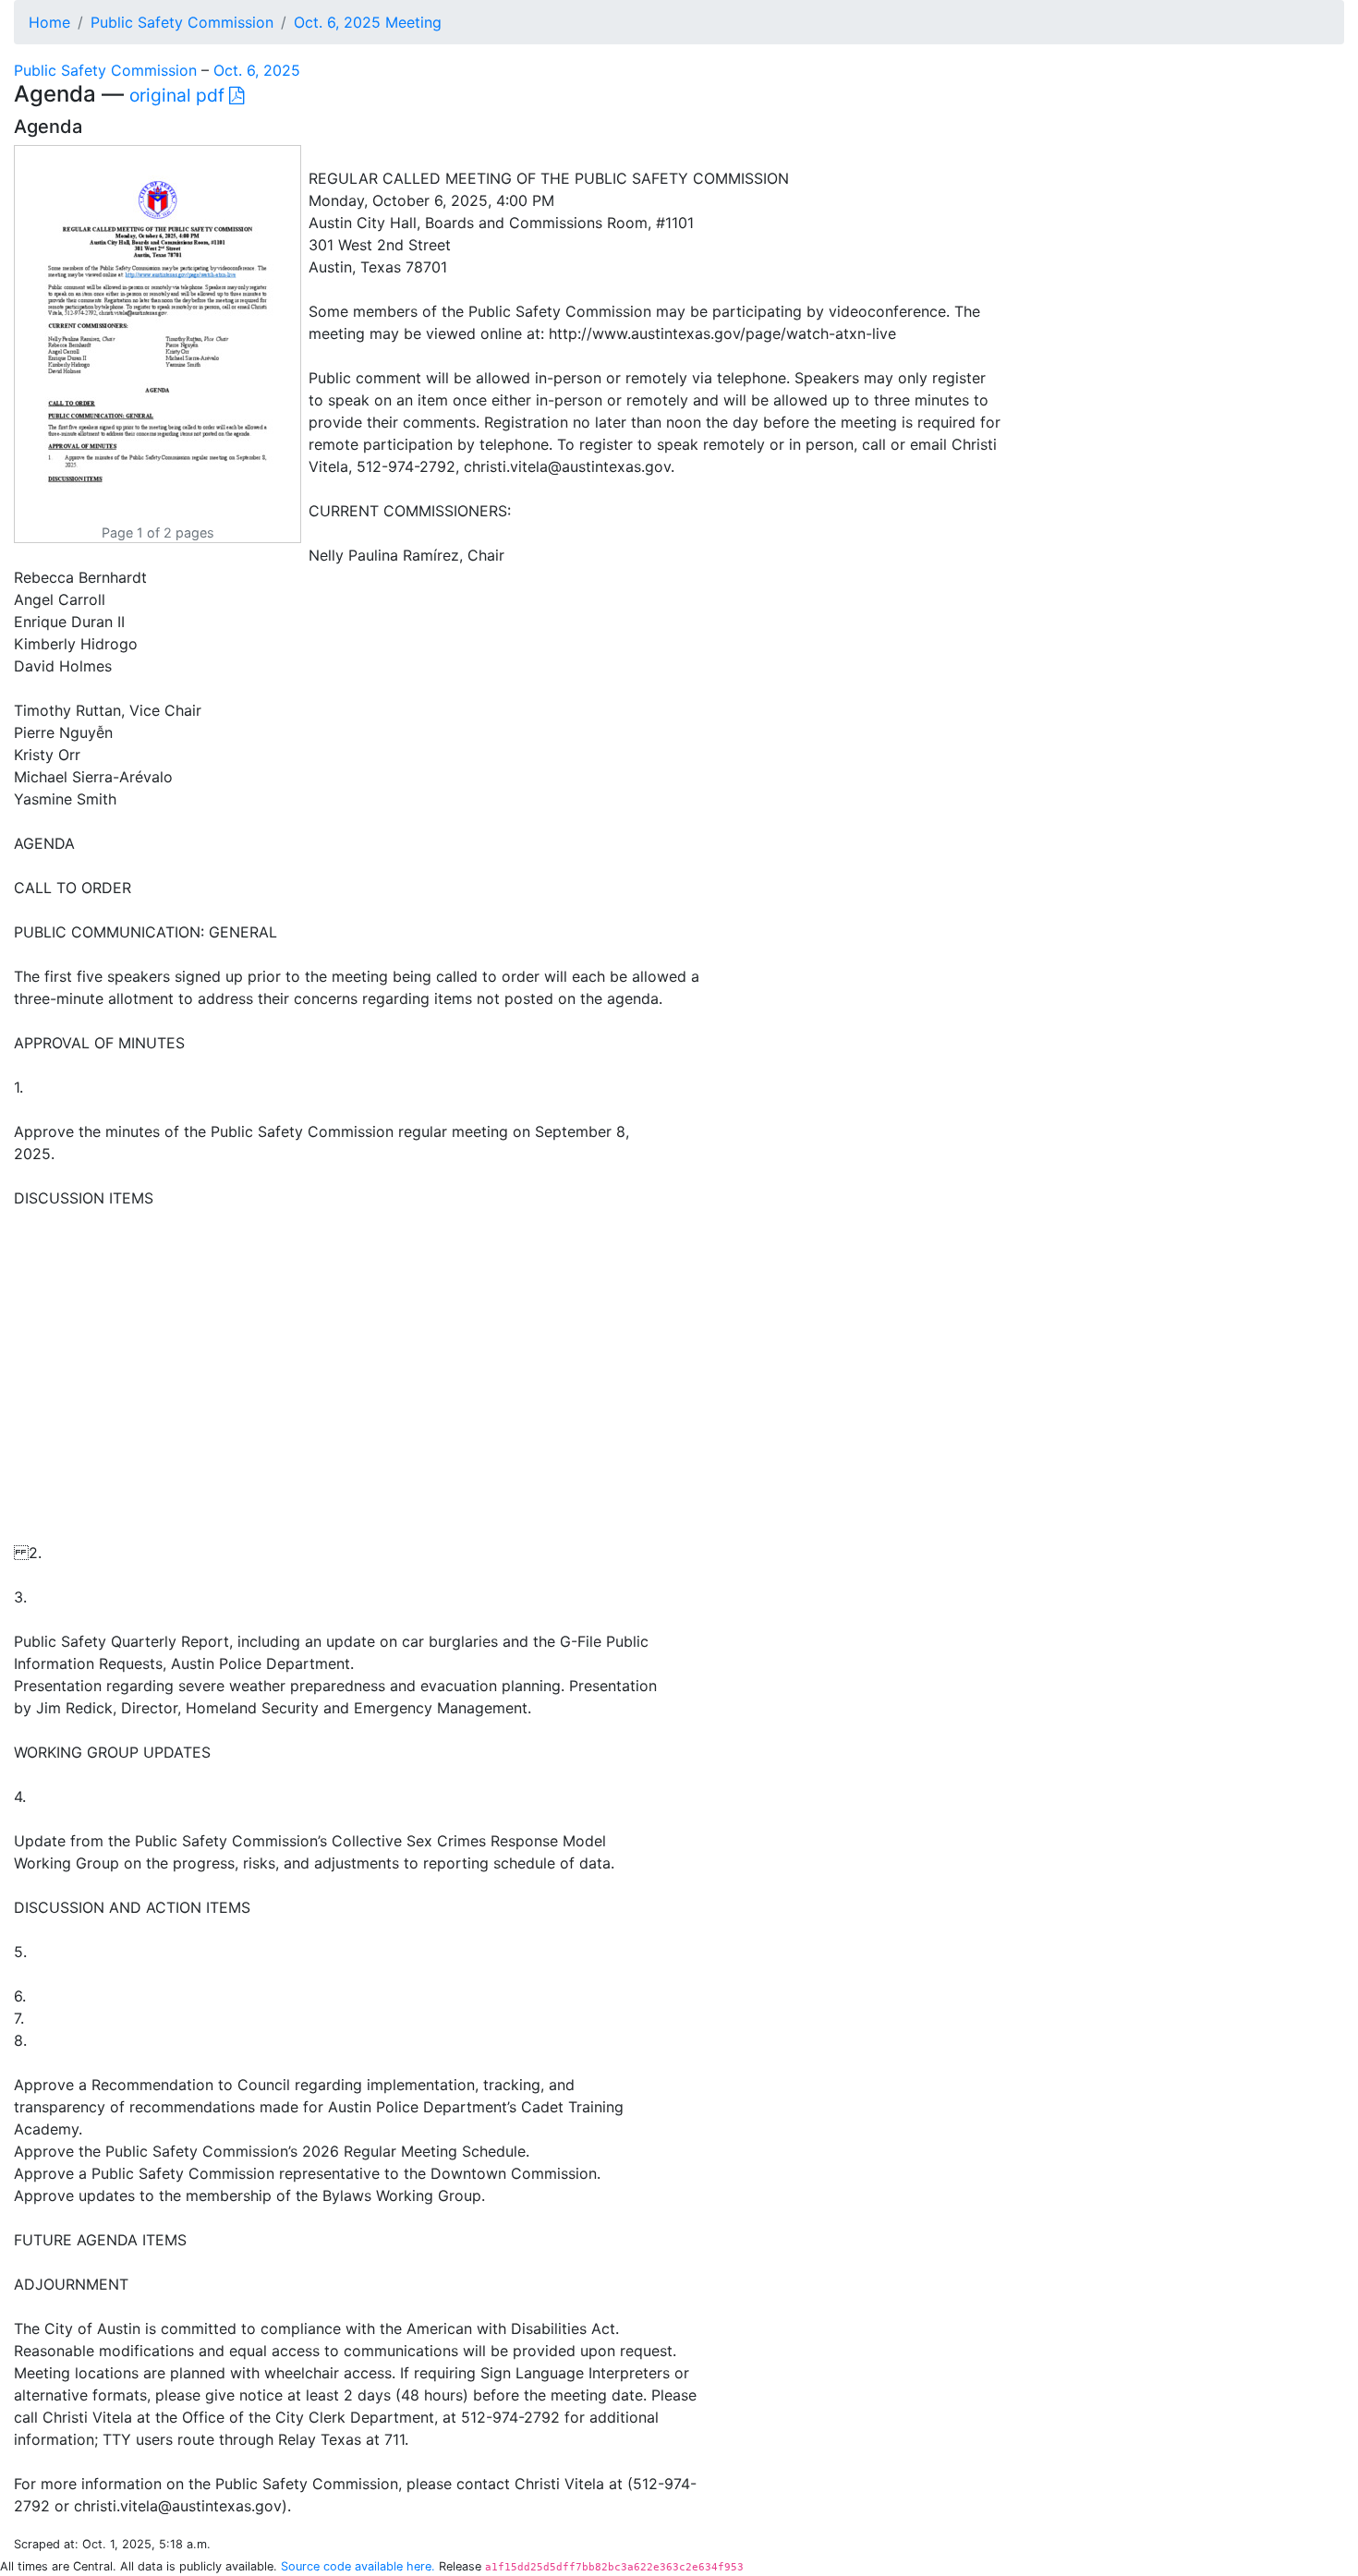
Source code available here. (358, 2566)
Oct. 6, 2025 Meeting (368, 22)
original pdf (179, 95)
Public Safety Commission (182, 22)
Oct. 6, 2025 (257, 70)
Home (49, 22)
